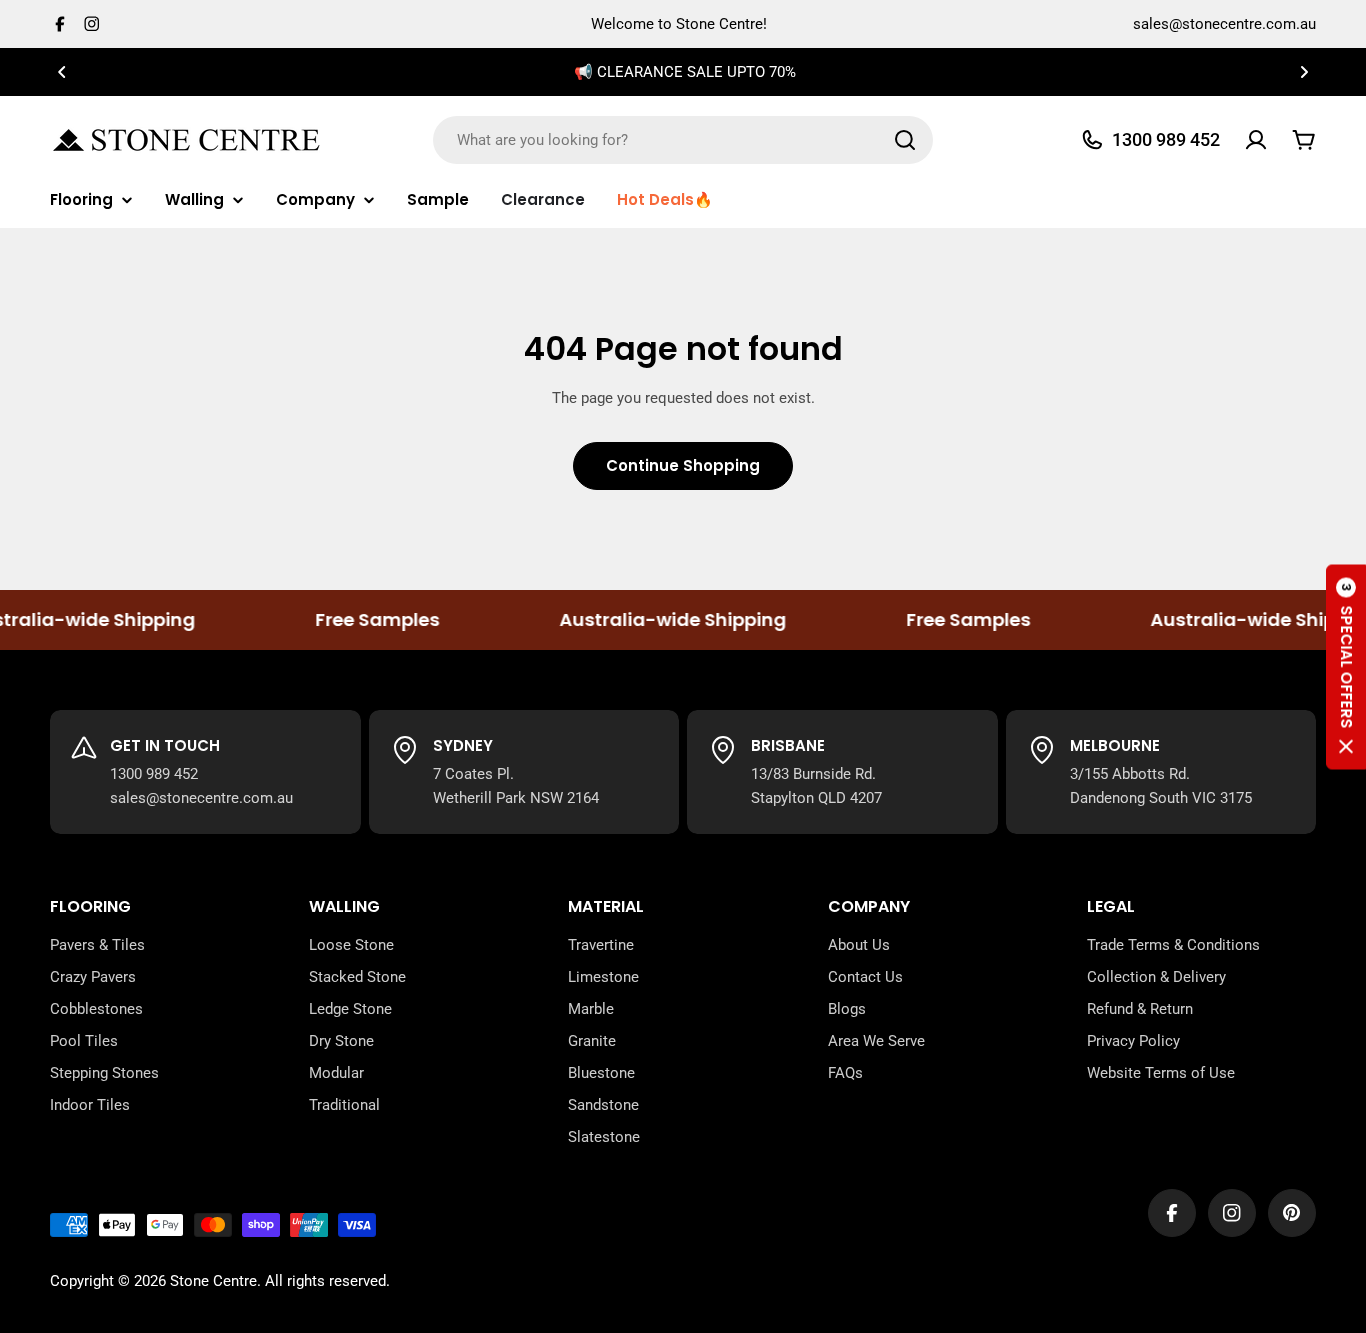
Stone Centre (213, 1281)
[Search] (905, 140)
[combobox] (683, 140)
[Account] (1256, 140)
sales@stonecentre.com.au (1224, 24)
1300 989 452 (154, 774)
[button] (62, 72)
